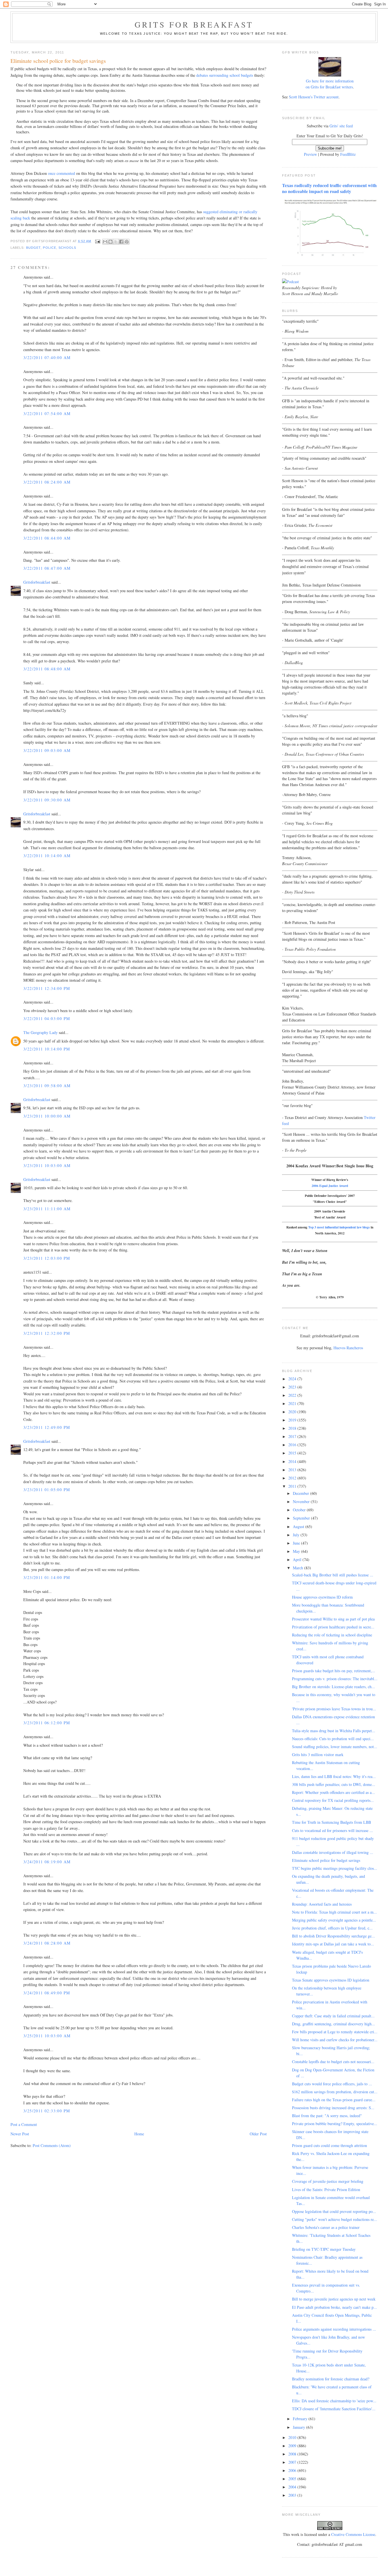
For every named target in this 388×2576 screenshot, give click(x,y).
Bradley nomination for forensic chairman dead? (331, 2379)
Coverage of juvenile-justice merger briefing (328, 2181)
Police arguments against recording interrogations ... (334, 2329)
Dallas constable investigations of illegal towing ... (333, 1852)
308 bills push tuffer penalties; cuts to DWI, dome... (334, 1784)
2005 (293, 2479)
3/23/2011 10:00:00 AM (47, 1116)
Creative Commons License (353, 2534)
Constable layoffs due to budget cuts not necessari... (333, 2062)
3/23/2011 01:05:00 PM (47, 1490)
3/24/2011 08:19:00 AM (47, 1862)
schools (67, 248)
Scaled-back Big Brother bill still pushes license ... (333, 1575)
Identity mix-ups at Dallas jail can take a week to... (333, 1944)
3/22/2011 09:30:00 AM (47, 800)
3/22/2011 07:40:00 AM (47, 358)
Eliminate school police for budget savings (326, 1860)
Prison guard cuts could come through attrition (329, 2145)
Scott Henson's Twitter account (314, 97)
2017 (293, 1436)
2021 (293, 1403)
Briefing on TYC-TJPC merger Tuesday (324, 2249)
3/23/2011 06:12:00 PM (47, 1723)
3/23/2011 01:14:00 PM (47, 1577)
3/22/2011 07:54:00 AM (47, 414)
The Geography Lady (40, 1032)
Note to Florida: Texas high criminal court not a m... (334, 1912)
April (298, 1560)
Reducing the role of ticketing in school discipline (332, 1635)
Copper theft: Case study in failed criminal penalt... (333, 2016)
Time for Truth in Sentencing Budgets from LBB (331, 1822)
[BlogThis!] (110, 242)
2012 (293, 1478)
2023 (293, 1387)
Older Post (258, 2134)
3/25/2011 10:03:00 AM (47, 2036)
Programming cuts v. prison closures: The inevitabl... (335, 1679)
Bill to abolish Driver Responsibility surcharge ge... (333, 1936)
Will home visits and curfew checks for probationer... (335, 2040)
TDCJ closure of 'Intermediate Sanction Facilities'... (334, 2409)
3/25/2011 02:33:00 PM (47, 2111)
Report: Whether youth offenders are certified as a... (333, 1792)
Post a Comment (24, 2124)
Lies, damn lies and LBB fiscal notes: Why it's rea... (334, 1776)
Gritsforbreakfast (37, 582)
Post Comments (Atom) (52, 2145)
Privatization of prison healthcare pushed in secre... (333, 1627)
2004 (293, 2487)
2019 (293, 1420)
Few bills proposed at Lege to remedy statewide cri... (335, 2032)
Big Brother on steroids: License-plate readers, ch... (333, 1687)
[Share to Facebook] (121, 242)
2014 (293, 1461)
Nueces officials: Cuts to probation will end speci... (333, 1739)
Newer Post (20, 2134)
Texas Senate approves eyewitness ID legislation (331, 1980)
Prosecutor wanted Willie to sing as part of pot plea (333, 1619)
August (299, 1527)
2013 (293, 1470)
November (302, 1502)
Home (139, 2134)
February (301, 2419)
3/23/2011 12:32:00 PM (47, 1333)
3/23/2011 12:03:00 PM (47, 1258)
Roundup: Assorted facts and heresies (322, 1904)
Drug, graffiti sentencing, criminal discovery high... (333, 2024)
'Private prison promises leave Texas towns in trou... (334, 1709)
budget (34, 248)
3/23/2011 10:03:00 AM (47, 1165)
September (302, 1518)
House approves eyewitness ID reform (322, 1597)
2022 (293, 1395)
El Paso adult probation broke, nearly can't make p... (334, 2307)
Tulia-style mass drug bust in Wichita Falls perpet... (334, 1731)
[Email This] (105, 242)
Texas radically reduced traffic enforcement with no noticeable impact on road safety (329, 188)
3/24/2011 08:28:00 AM (47, 1943)
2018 (293, 1428)
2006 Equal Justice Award (330, 1186)
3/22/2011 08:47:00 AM (47, 568)
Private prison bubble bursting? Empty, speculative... (335, 2124)
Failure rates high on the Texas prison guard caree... (334, 2100)
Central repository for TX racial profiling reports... (333, 1800)
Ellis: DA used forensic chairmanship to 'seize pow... (334, 2401)
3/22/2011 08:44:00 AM (47, 538)
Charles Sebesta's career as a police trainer (326, 2227)
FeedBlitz (348, 154)
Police (50, 248)
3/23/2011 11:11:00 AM (47, 1209)
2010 (293, 2437)
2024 (293, 1379)
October (300, 1510)
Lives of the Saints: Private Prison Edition (326, 2190)
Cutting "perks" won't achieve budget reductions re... (335, 2219)
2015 (293, 1453)
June (297, 1543)
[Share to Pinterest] (127, 242)
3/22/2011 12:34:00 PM (47, 988)
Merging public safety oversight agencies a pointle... (334, 1920)
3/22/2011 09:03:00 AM (47, 750)
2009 (293, 2446)
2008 (293, 2454)
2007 (293, 2462)
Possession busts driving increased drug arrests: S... (333, 2108)
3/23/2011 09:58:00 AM (47, 1086)
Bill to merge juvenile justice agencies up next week (334, 2299)
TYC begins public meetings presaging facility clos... (335, 1868)
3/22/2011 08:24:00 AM (47, 482)
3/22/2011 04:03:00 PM (47, 1018)
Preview (310, 154)
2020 (293, 1412)
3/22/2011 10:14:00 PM (47, 1049)
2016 (293, 1445)
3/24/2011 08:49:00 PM (47, 1993)
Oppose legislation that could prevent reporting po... (334, 2211)
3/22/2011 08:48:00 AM (47, 669)
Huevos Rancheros (348, 1348)
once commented (61, 173)
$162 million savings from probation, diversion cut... (335, 2092)
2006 (293, 2470)
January (300, 2427)
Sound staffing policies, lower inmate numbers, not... (335, 1747)
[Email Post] (98, 241)
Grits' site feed (341, 126)
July (297, 1535)
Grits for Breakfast (194, 24)
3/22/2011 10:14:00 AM (47, 856)
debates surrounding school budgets (225, 75)
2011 (293, 1486)
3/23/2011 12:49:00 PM (47, 1427)
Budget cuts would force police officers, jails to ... (332, 2084)
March (299, 1568)
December (302, 1493)
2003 (293, 2495)
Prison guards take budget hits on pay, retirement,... (334, 1671)
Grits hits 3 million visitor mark (318, 1755)
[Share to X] (116, 242)
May (297, 1551)
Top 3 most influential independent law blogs (339, 1227)
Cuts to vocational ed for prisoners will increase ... (332, 1830)
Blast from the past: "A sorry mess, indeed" (327, 2116)
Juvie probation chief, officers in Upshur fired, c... (332, 1928)
